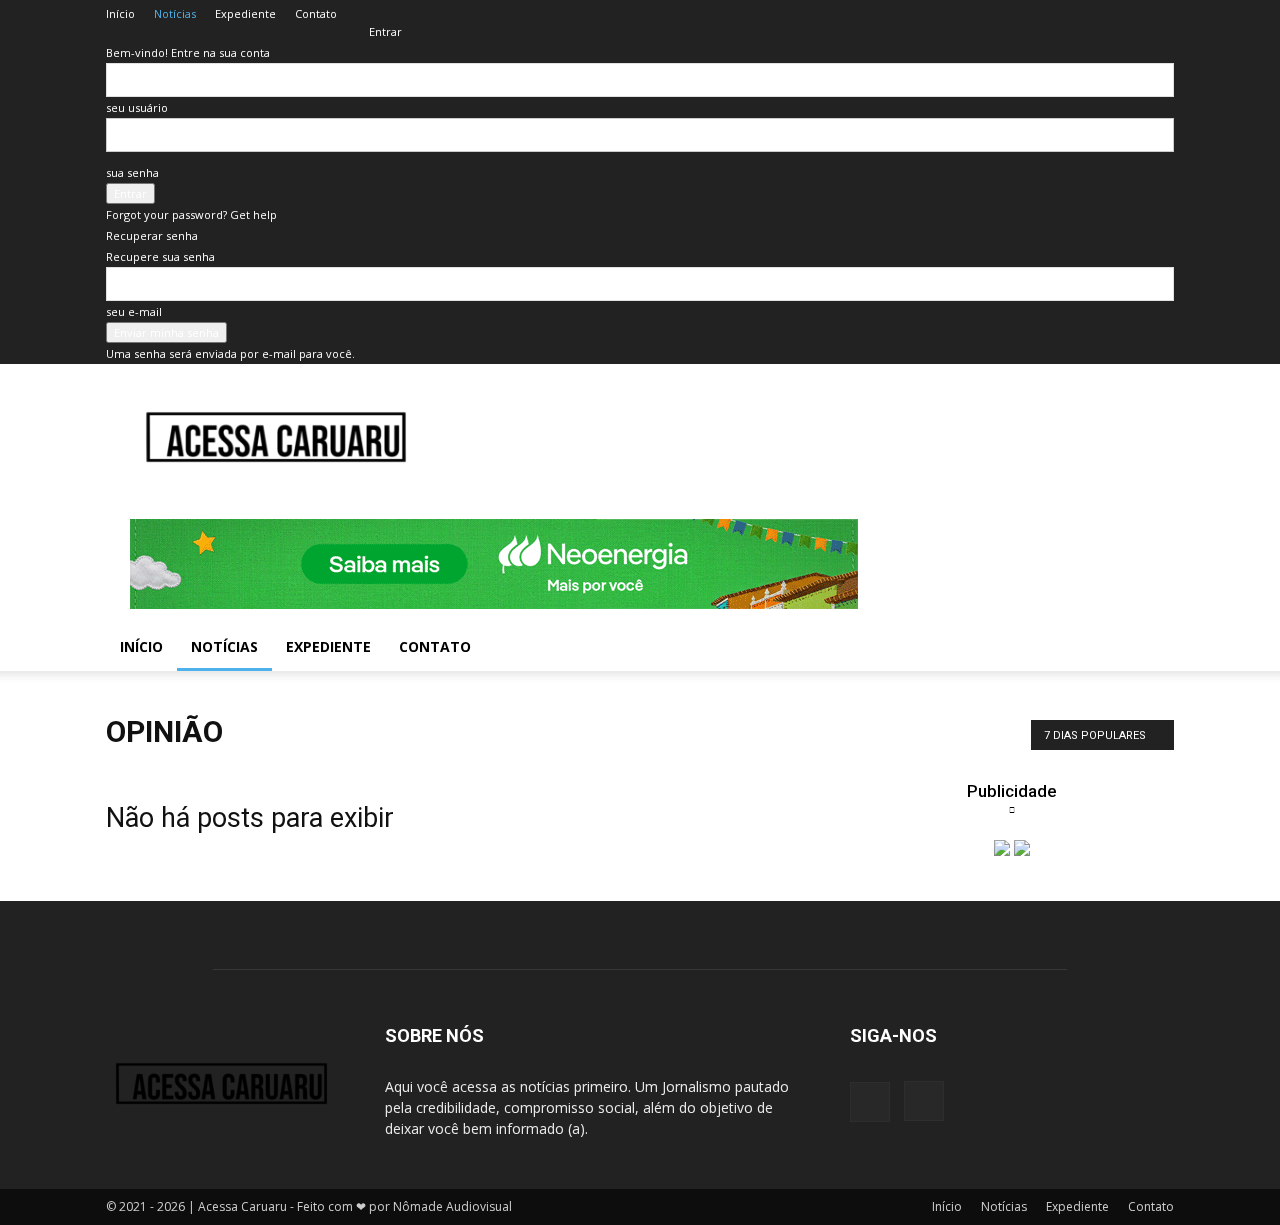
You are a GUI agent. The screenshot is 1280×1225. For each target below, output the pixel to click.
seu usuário (137, 107)
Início (120, 13)
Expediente (245, 13)
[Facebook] (870, 1102)
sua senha (132, 172)
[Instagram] (924, 1101)
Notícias (175, 13)
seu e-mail (134, 311)
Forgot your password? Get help (191, 214)
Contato (316, 13)
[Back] (373, 10)
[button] (1150, 648)
